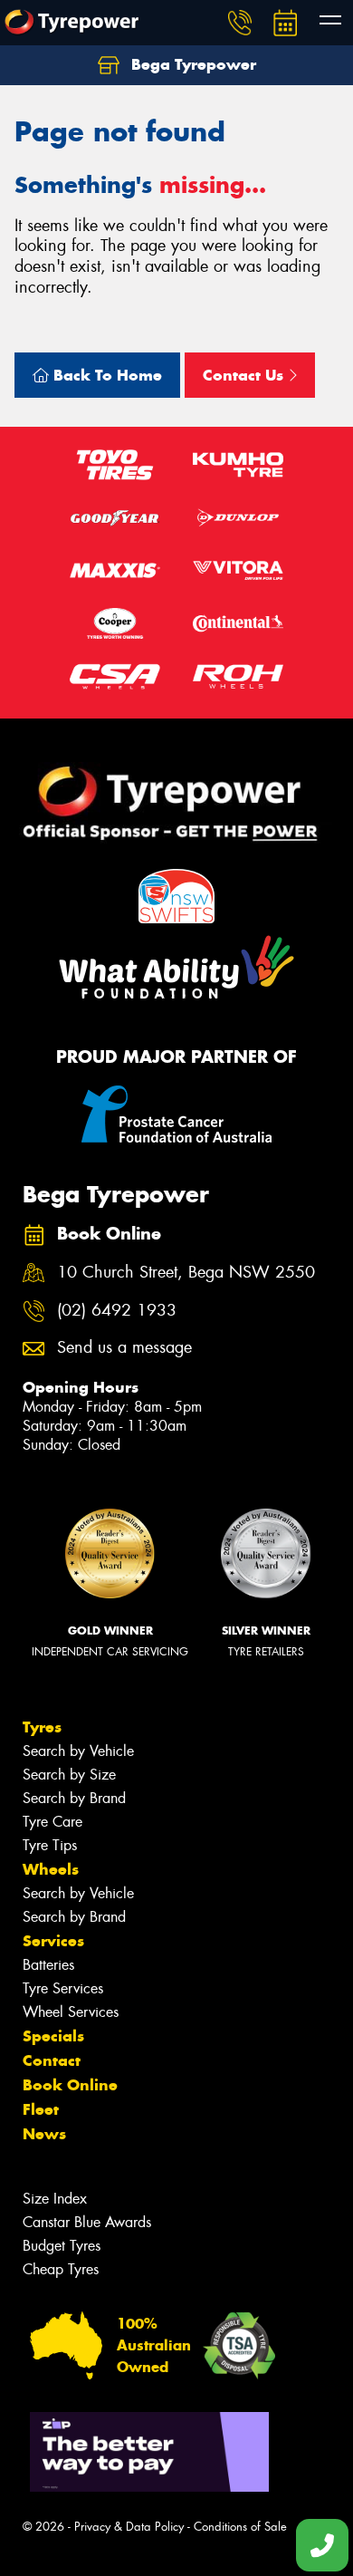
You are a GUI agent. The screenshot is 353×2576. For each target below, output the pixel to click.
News (44, 2134)
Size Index (55, 2199)
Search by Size (69, 1775)
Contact (52, 2060)
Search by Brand (74, 1798)
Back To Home (105, 375)
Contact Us (245, 375)
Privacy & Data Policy (129, 2527)
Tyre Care (52, 1822)
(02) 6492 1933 (117, 1311)
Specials (53, 2036)
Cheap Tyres (61, 2269)
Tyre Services (63, 1988)
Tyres (42, 1727)
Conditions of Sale (240, 2527)
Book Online (70, 2085)
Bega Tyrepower (191, 64)
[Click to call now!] (240, 23)
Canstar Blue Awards (87, 2222)
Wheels (51, 1869)
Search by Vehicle (78, 1751)
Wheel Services (71, 2012)
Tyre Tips (50, 1845)
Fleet (41, 2109)
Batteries (48, 1965)
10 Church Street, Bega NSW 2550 (186, 1273)
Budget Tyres (62, 2246)
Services (53, 1941)
